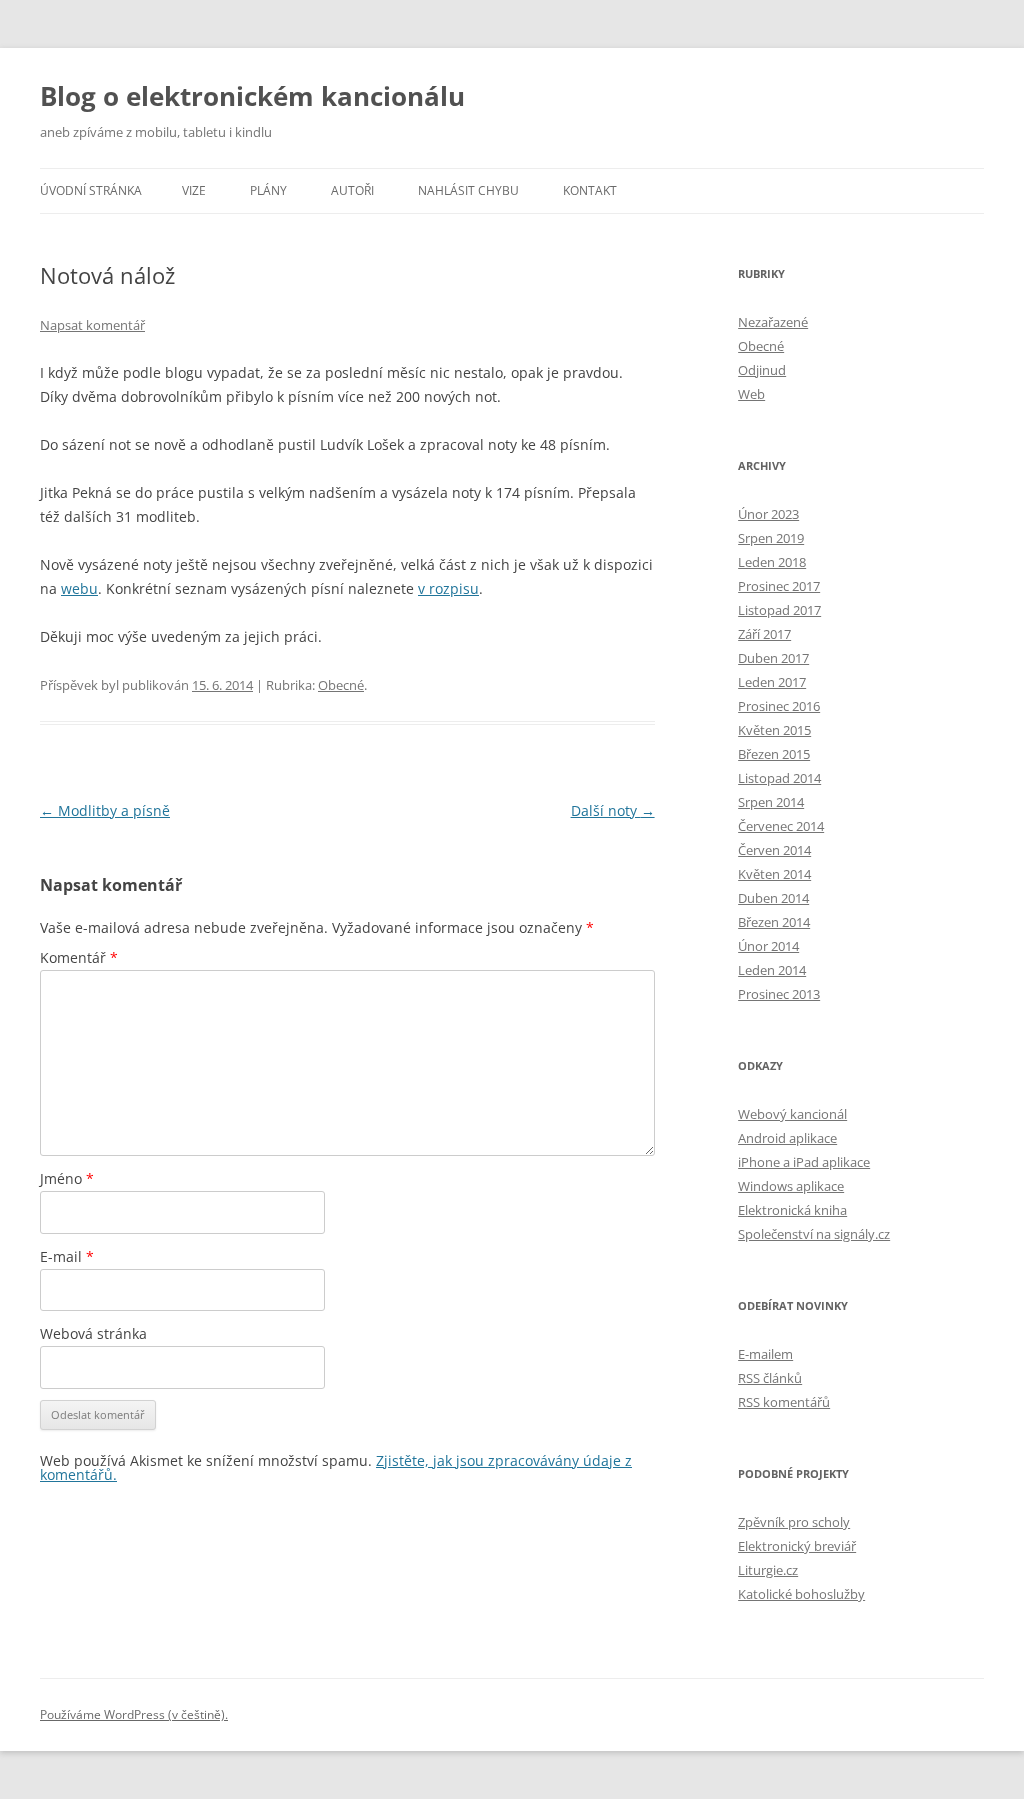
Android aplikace (787, 1138)
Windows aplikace (791, 1186)
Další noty (613, 810)
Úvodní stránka (91, 190)
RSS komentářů (784, 1402)
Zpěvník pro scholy (794, 1522)
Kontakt (590, 190)
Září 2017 (764, 634)
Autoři (352, 190)
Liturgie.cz (768, 1570)
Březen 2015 (774, 754)
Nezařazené (773, 322)
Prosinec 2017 (779, 586)
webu (79, 588)
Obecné (341, 685)
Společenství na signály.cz (814, 1234)
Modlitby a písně (105, 810)
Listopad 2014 (779, 778)
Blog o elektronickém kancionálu (252, 96)
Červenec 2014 (781, 826)
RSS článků (770, 1378)
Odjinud (762, 370)
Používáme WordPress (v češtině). (134, 1714)
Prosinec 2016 (779, 706)
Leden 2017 (772, 682)
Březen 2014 (774, 922)
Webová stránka (93, 1333)
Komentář (79, 957)
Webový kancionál (792, 1114)
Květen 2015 (774, 730)
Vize (194, 190)
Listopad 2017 (779, 610)
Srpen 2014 (771, 802)
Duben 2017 (773, 658)
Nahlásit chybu (468, 190)
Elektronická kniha (792, 1210)
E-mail (67, 1256)
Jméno (67, 1178)
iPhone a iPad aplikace (804, 1162)
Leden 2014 (772, 970)
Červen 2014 (774, 850)
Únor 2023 (768, 514)
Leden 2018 (772, 562)
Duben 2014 (773, 898)
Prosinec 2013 (779, 994)
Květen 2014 (774, 874)
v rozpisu (448, 588)
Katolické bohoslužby (801, 1594)
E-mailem (765, 1354)
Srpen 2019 (771, 538)
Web (751, 394)
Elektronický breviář (797, 1546)
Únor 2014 (768, 946)
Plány (268, 190)
